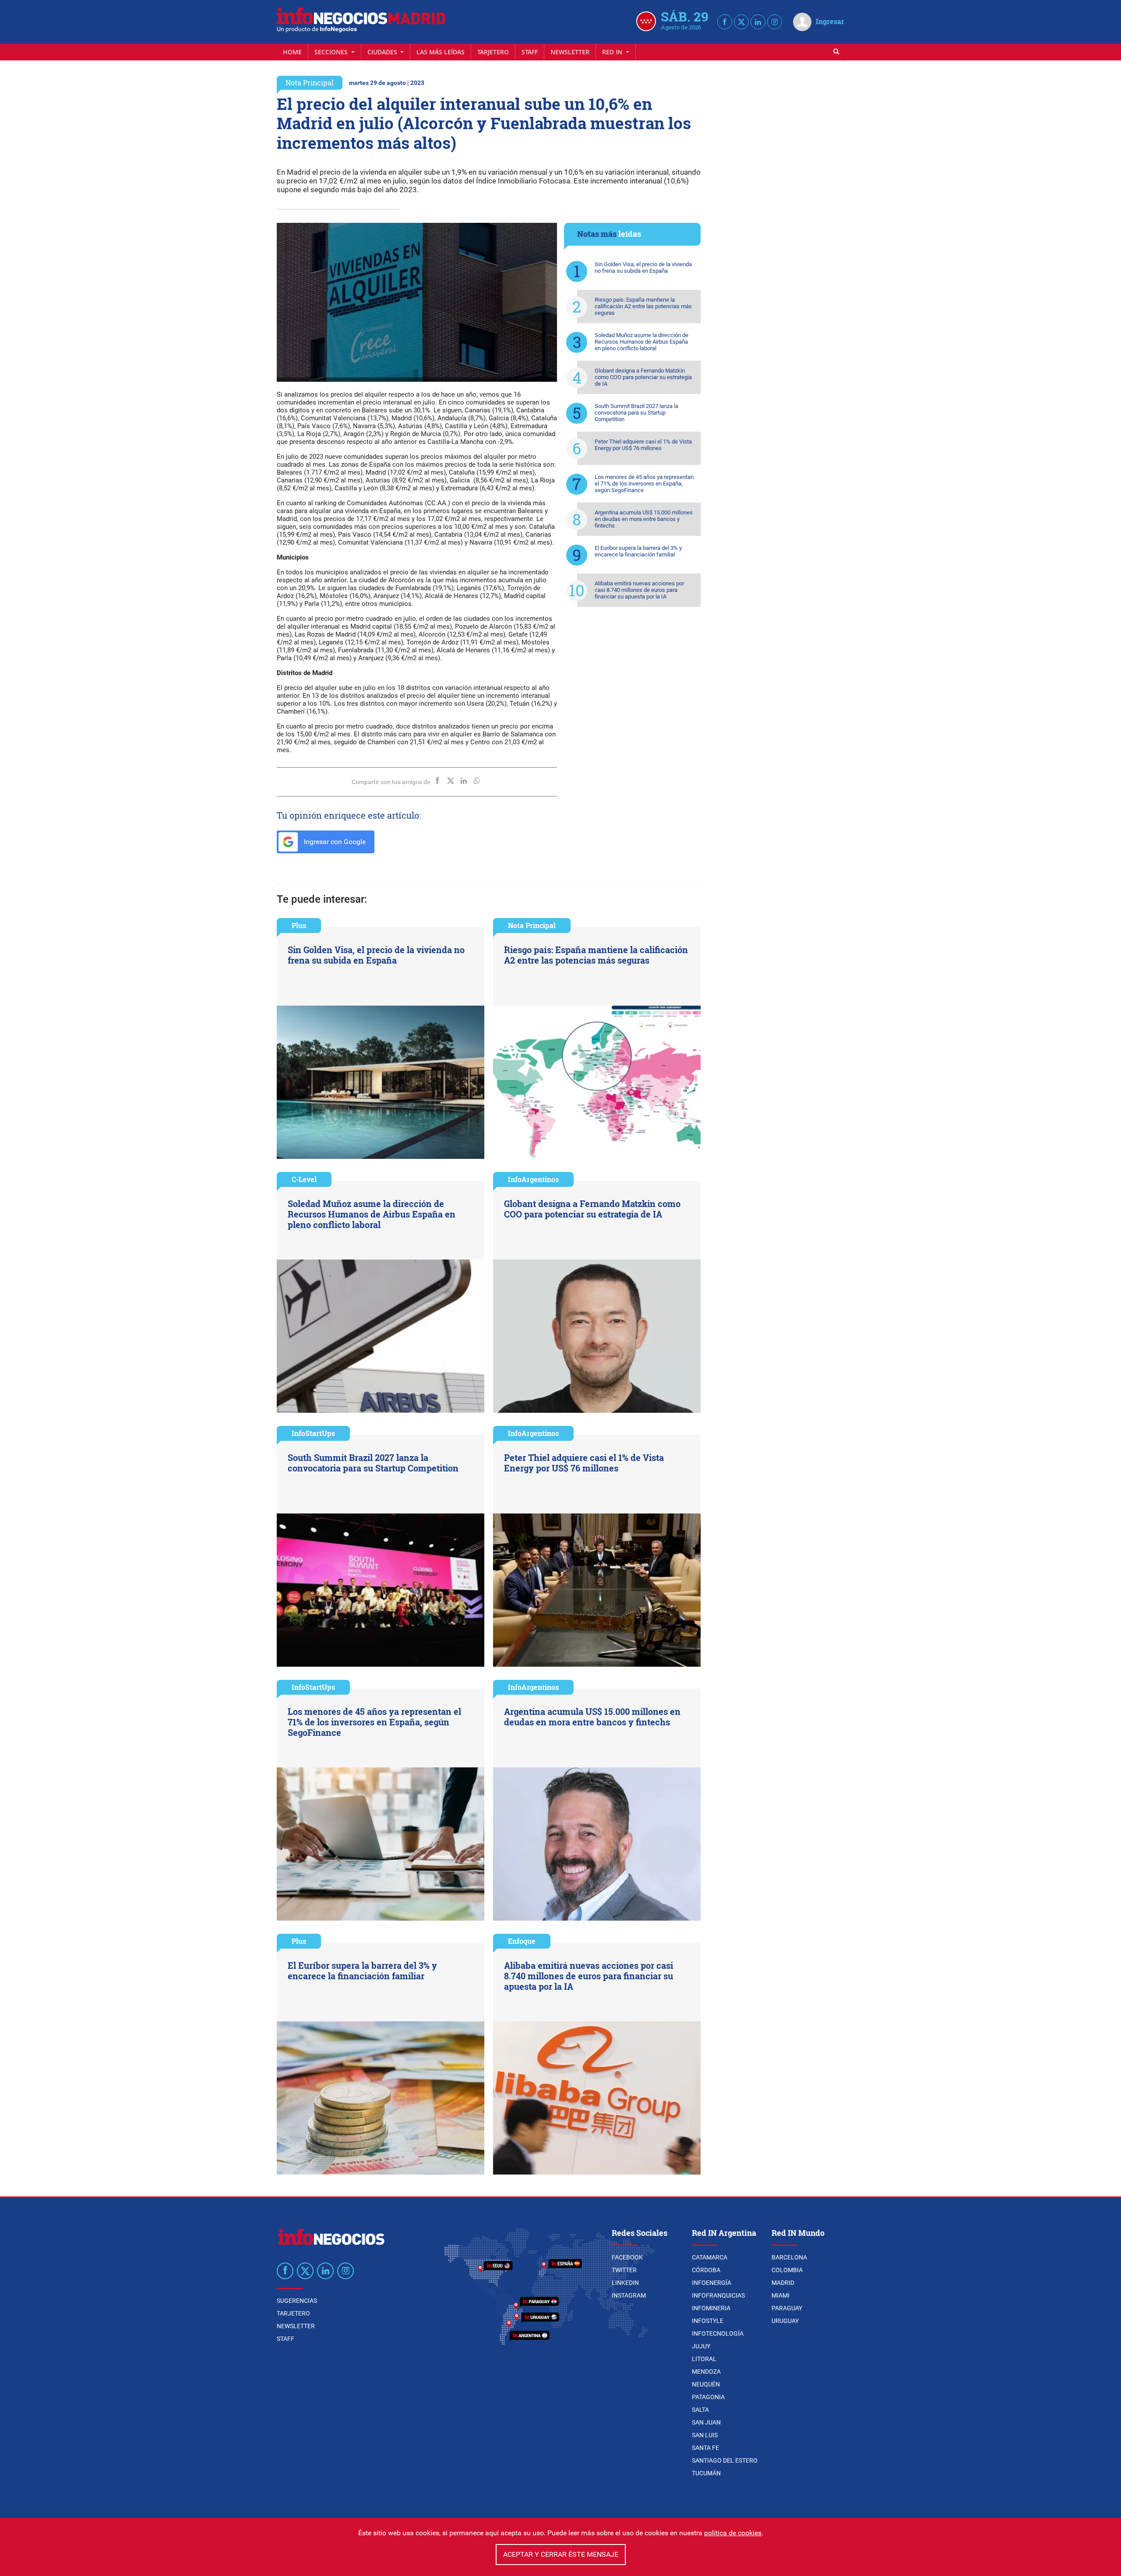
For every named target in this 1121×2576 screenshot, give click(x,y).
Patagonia (708, 2397)
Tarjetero (493, 52)
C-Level (304, 1179)
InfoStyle (708, 2321)
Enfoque (522, 1941)
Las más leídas (441, 52)
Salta (700, 2410)
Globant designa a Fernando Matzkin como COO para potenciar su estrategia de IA (643, 377)
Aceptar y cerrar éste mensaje (561, 2554)
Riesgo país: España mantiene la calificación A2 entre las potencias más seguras (643, 306)
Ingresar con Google (334, 842)
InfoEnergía (712, 2283)
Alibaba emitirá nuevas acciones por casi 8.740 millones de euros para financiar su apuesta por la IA (639, 590)
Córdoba (706, 2270)
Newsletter (570, 52)
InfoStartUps (313, 1433)
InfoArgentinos (533, 1179)
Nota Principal (310, 83)
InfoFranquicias (718, 2295)
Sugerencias (297, 2301)
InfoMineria (711, 2308)
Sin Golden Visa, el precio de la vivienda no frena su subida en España (643, 267)
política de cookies (733, 2533)
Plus (299, 925)
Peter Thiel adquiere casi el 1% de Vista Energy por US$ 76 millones (643, 445)
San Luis (705, 2435)
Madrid (783, 2283)
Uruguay (785, 2321)
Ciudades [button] (383, 52)
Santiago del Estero (725, 2460)
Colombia (787, 2270)
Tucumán (706, 2473)
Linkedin (625, 2283)
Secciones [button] (332, 52)
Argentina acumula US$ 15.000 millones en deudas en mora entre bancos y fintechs (644, 519)
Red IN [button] (613, 52)
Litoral (704, 2359)
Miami (781, 2295)
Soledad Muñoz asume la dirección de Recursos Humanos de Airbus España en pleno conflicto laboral (642, 342)
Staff (530, 52)
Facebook (627, 2257)
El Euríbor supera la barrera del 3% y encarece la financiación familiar (638, 551)
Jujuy (701, 2346)
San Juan (706, 2422)
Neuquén (706, 2384)
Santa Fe (705, 2448)
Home (292, 52)
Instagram (629, 2295)
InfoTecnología (718, 2333)
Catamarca (710, 2257)
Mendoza (706, 2372)
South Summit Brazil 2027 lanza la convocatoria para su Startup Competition (636, 413)
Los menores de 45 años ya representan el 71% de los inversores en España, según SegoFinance (644, 484)
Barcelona (789, 2257)
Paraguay (787, 2308)
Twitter (624, 2270)
